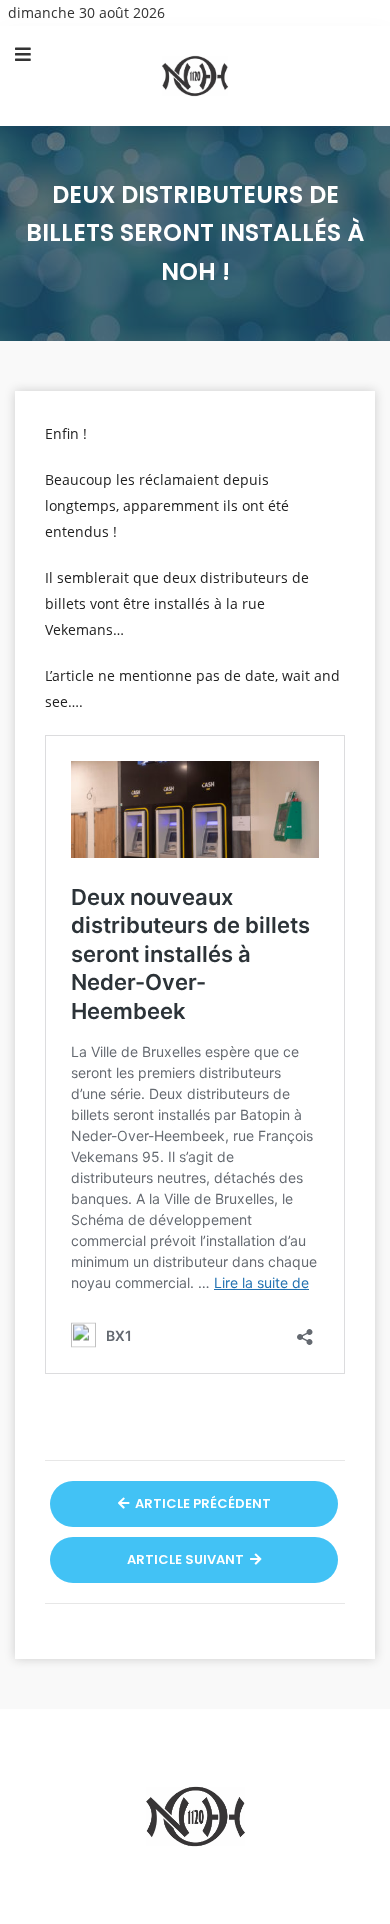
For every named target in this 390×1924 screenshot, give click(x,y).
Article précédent (201, 1503)
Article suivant (187, 1559)
